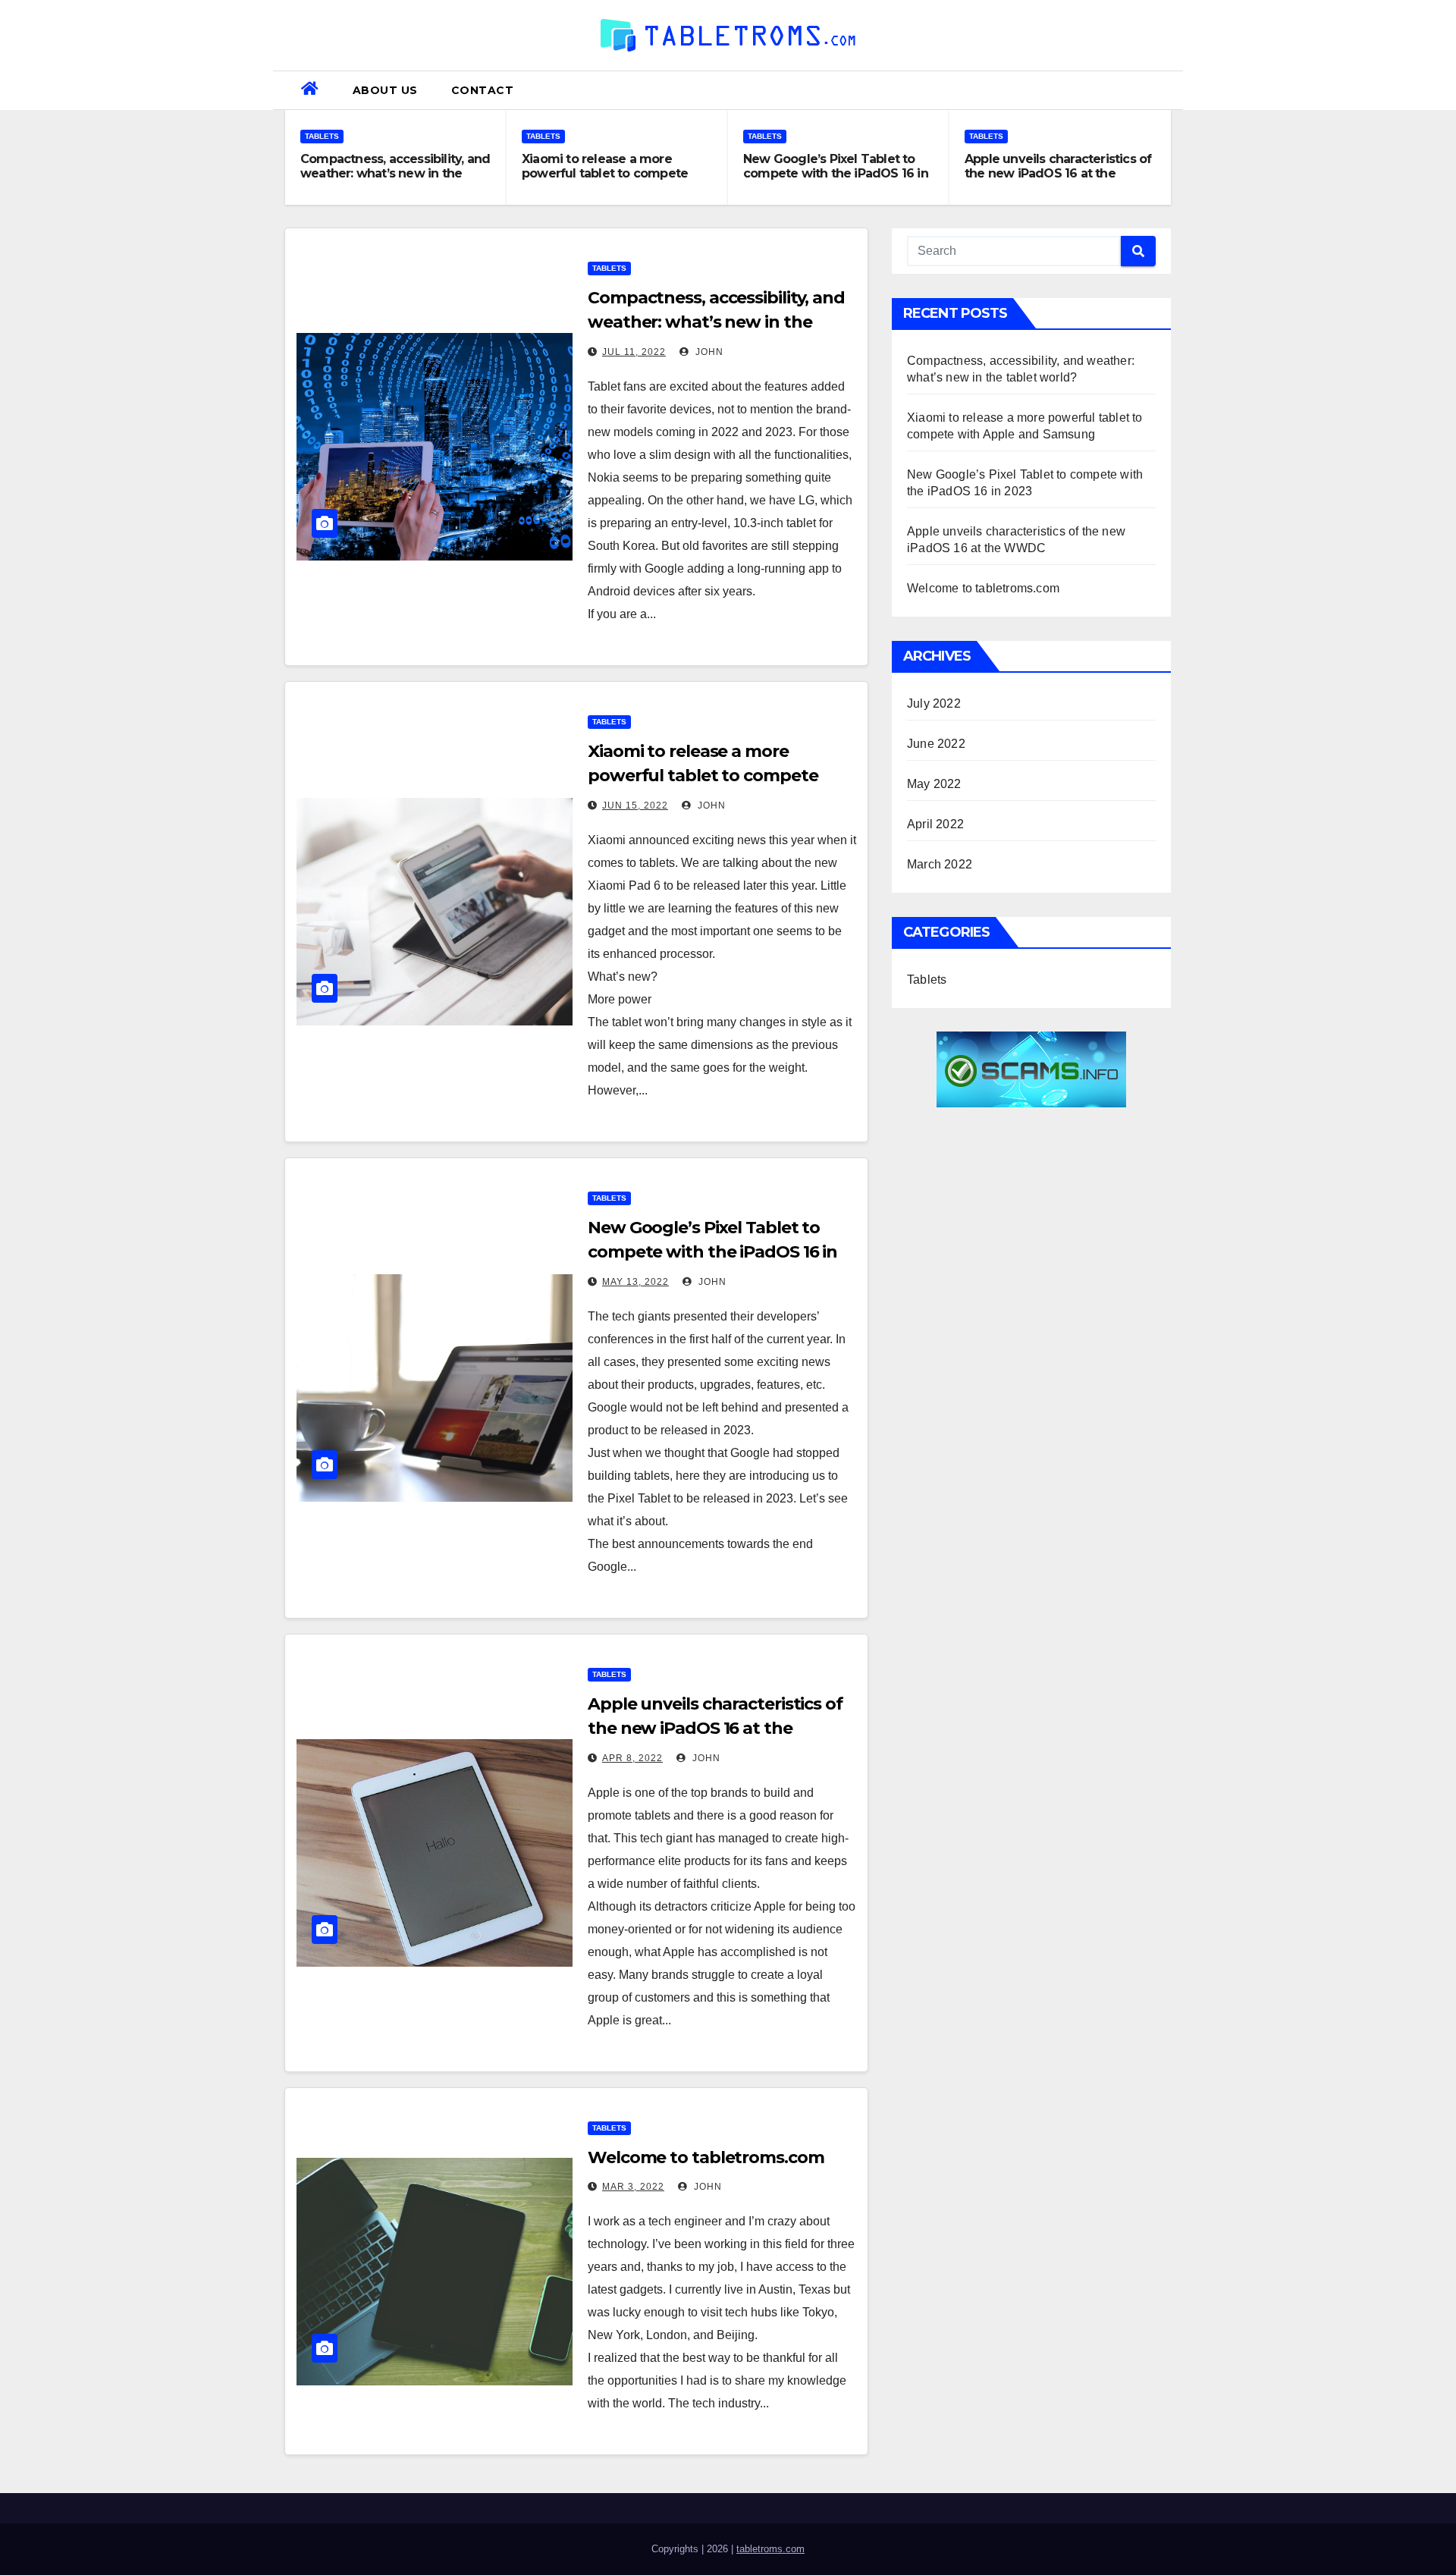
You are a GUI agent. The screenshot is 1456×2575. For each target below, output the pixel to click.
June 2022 (936, 744)
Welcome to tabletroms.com (706, 2157)
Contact (483, 90)
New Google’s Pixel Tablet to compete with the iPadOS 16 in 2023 (836, 173)
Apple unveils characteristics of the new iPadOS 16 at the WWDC (1058, 173)
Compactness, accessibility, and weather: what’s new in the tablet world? (395, 173)
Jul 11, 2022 (634, 352)
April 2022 (935, 824)
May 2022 (934, 784)
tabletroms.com (770, 2549)
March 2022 (940, 864)
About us (385, 90)
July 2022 (934, 703)
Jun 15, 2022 (635, 805)
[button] (1166, 90)
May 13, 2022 (635, 1282)
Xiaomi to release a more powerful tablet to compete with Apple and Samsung (605, 173)
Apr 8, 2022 (632, 1758)
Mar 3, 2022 (633, 2187)
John (708, 352)
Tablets (322, 136)
